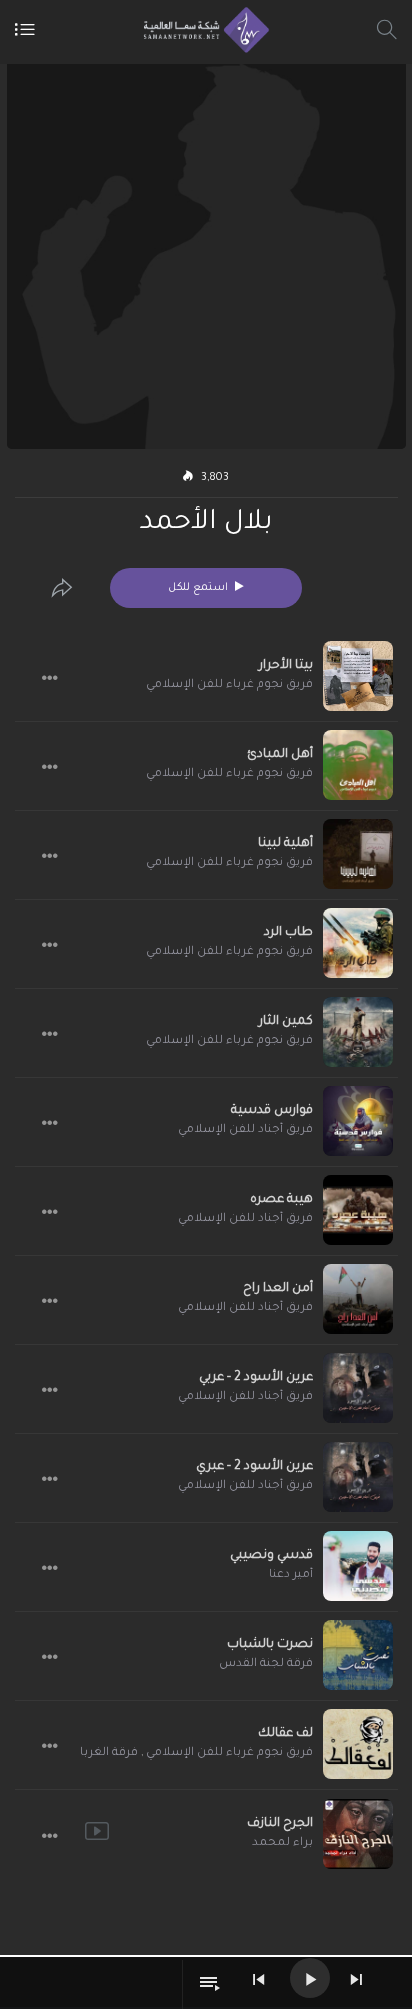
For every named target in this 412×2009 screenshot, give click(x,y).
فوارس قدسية (272, 1111)
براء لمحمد (282, 1843)
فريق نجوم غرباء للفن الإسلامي (229, 685)
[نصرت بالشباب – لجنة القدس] (358, 1655)
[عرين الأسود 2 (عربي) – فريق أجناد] (358, 1388)
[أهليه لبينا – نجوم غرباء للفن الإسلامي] (358, 854)
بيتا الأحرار (286, 666)
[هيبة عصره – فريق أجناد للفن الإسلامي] (358, 1210)
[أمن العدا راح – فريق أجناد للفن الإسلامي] (358, 1299)
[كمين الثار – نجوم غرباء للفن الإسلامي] (358, 1032)
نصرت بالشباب (270, 1645)
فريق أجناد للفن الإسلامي (245, 1130)
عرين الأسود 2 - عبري (254, 1467)
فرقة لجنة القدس (266, 1664)
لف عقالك (285, 1734)
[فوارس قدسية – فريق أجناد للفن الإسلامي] (358, 1121)
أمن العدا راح (278, 1289)
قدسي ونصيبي (271, 1556)
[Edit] (62, 588)
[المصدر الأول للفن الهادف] (201, 30)
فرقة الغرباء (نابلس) (82, 1753)
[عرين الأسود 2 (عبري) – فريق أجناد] (358, 1477)
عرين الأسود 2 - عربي (256, 1378)
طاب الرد (288, 933)
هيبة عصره (281, 1200)
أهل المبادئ (280, 755)
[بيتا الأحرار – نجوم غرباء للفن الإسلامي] (358, 676)
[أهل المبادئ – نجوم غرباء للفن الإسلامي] (358, 765)
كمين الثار (286, 1022)
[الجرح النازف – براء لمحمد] (358, 1834)
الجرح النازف (280, 1824)
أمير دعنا (291, 1575)
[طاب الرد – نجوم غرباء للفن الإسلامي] (358, 943)
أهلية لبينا (285, 844)
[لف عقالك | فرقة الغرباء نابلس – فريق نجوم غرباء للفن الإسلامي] (358, 1744)
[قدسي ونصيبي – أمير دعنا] (358, 1566)
